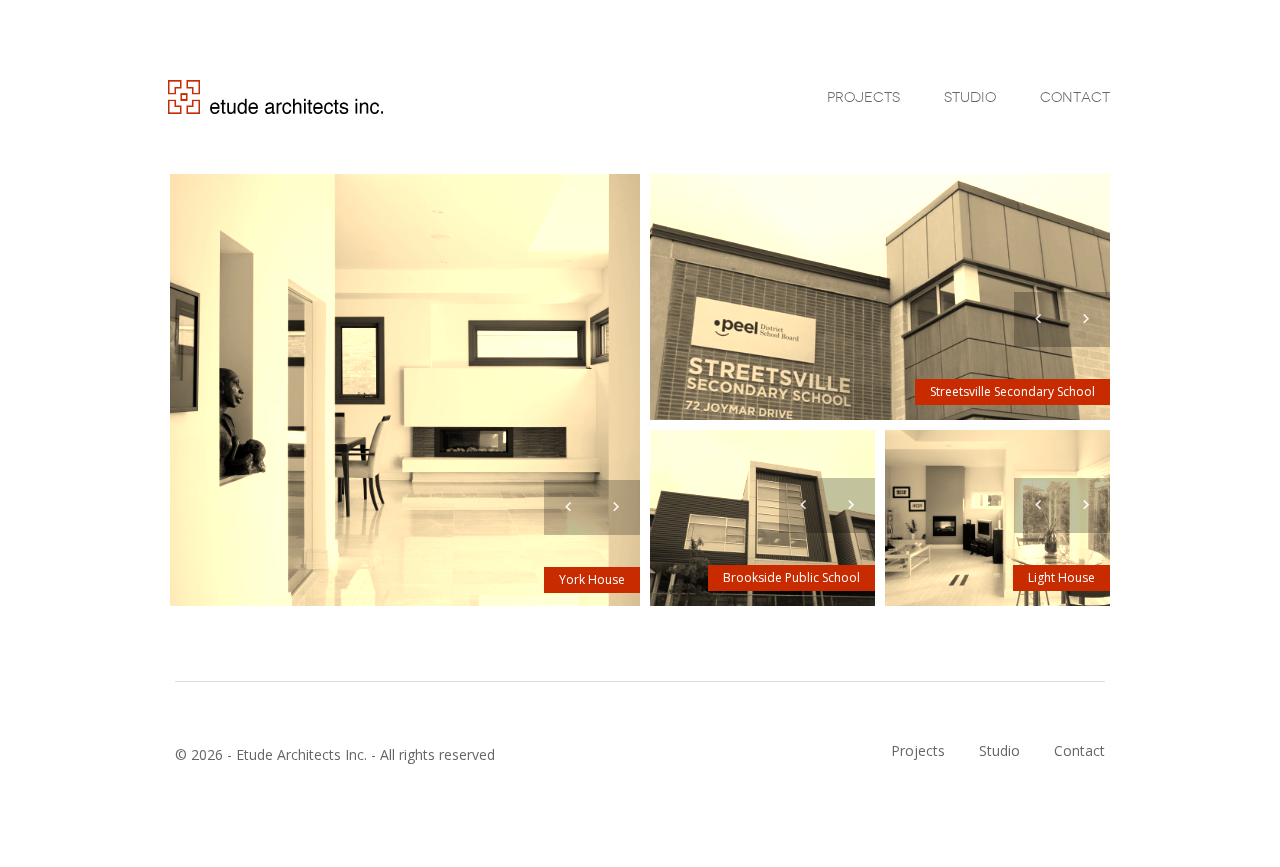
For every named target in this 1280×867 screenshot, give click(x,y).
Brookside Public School (791, 577)
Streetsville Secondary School (1012, 391)
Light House (1061, 577)
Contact (1075, 97)
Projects (863, 97)
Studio (970, 97)
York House (592, 579)
